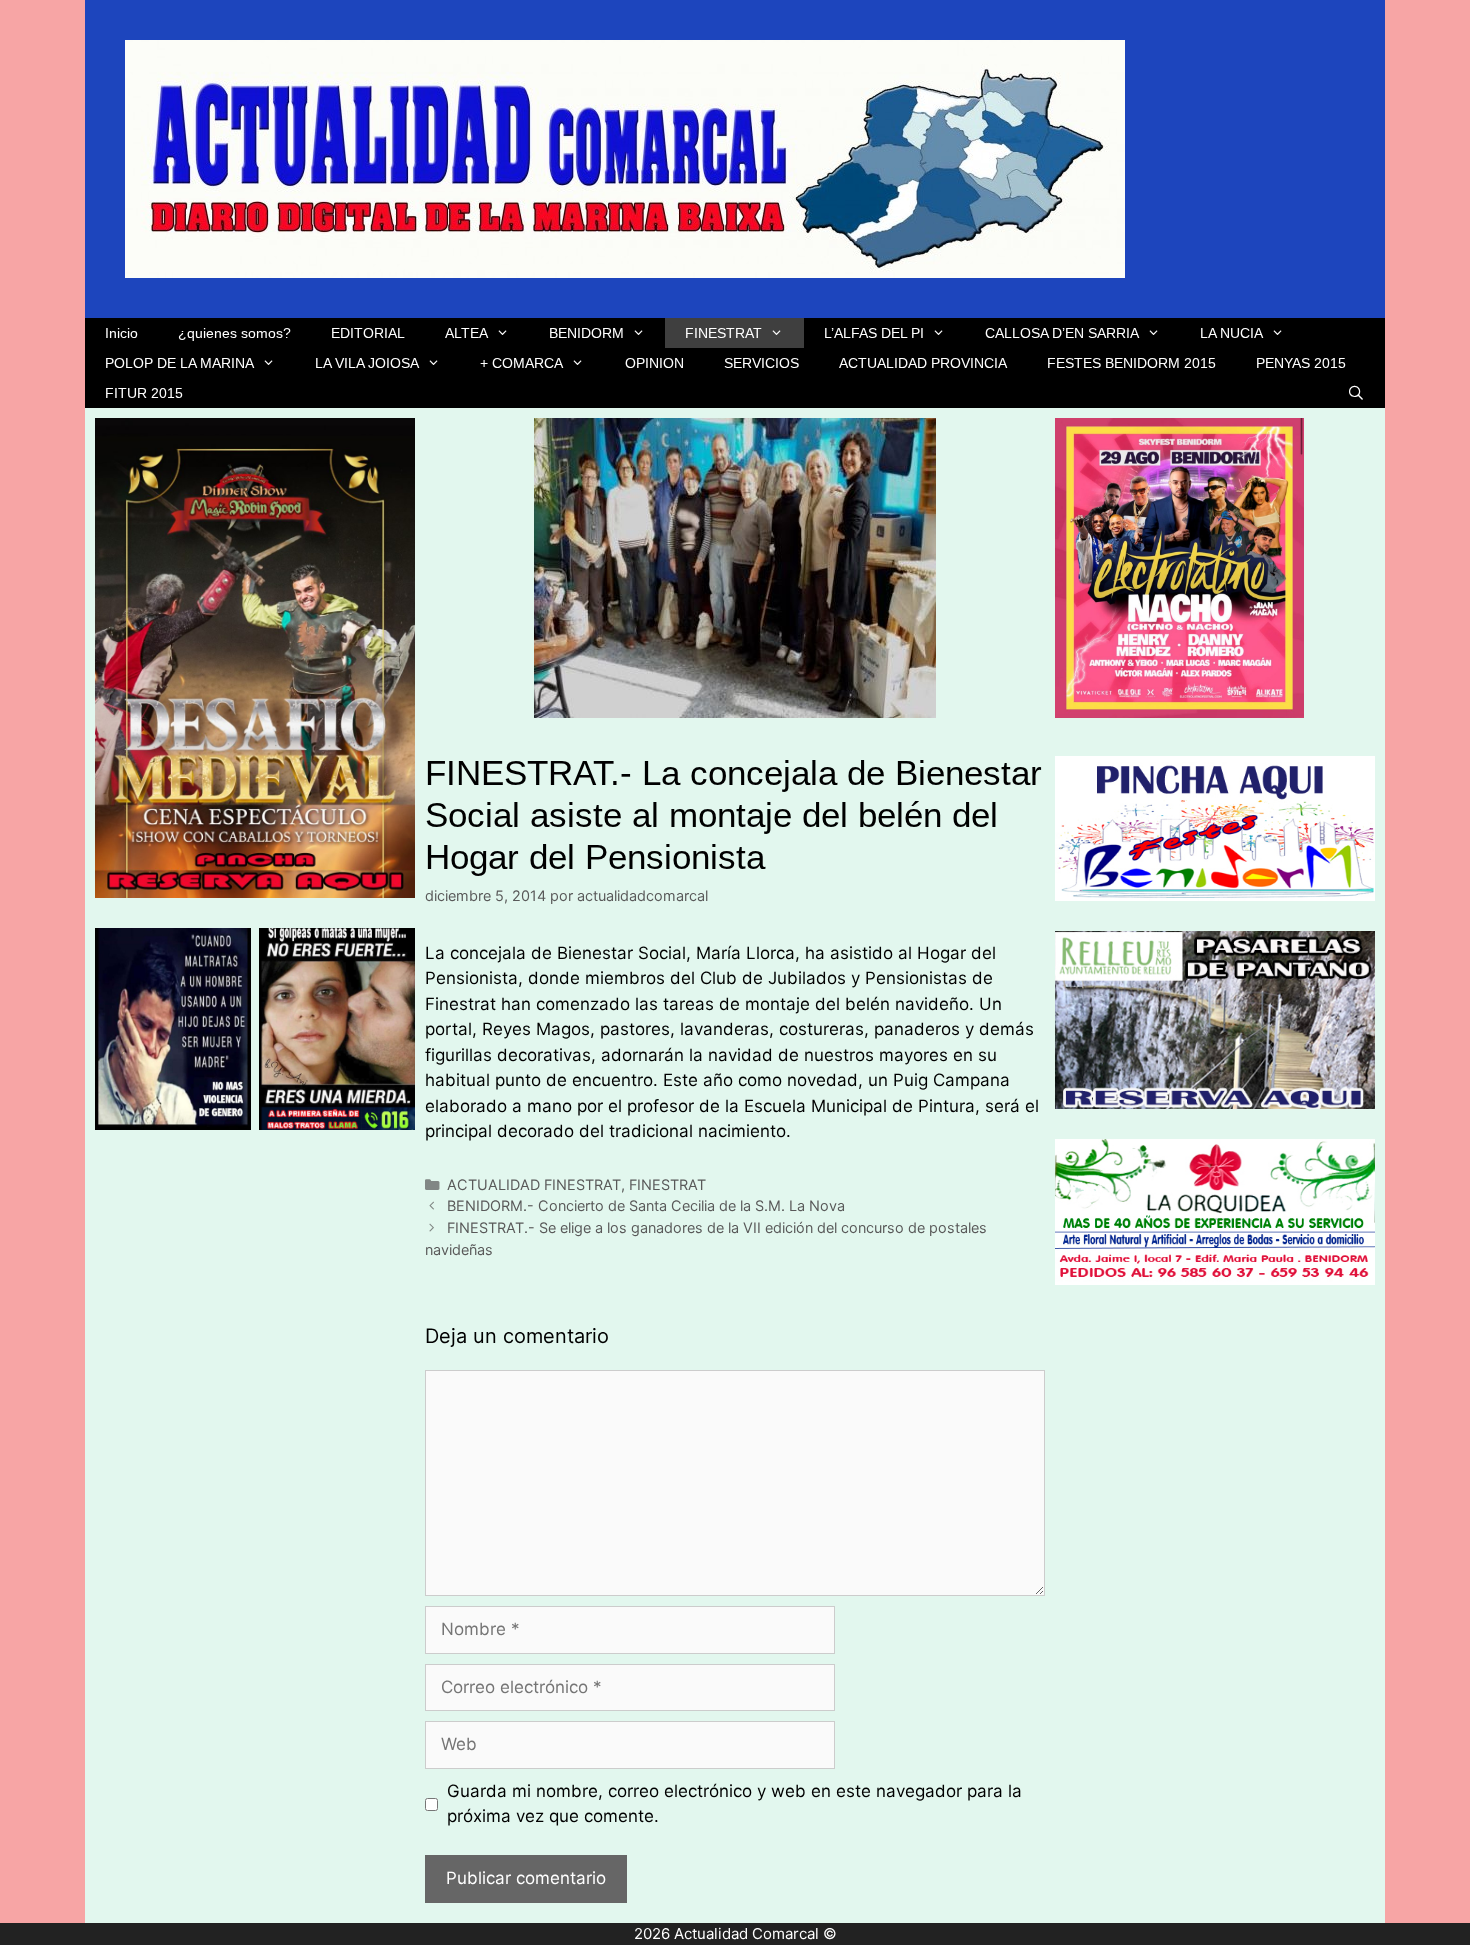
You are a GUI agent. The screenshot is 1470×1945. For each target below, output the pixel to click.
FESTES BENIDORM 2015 (1131, 363)
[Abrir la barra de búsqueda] (1356, 393)
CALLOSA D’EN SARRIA (1062, 333)
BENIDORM (586, 333)
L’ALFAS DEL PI (874, 333)
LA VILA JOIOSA (367, 363)
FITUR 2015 (144, 393)
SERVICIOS (761, 363)
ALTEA (466, 333)
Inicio (121, 333)
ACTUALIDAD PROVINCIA (923, 363)
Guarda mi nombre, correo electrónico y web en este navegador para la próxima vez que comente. (734, 1804)
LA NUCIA (1231, 333)
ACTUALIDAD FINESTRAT (534, 1184)
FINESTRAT (723, 333)
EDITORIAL (368, 333)
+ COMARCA (521, 363)
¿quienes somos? (234, 333)
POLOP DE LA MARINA (179, 363)
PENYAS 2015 (1301, 363)
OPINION (654, 363)
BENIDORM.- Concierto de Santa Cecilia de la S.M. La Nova (646, 1205)
